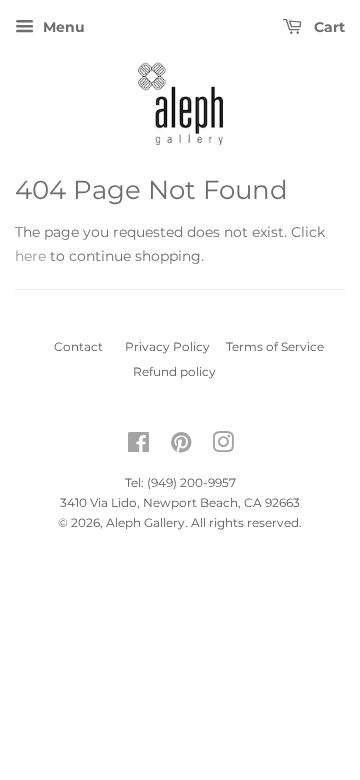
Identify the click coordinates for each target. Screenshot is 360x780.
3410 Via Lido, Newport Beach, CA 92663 (180, 502)
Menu (62, 27)
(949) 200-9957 (191, 482)
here (30, 256)
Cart (327, 27)
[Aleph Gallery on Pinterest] (181, 446)
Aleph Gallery (145, 522)
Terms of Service (281, 346)
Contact (72, 346)
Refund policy (180, 371)
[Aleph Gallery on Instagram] (223, 446)
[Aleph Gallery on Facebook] (138, 446)
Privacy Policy (173, 346)
